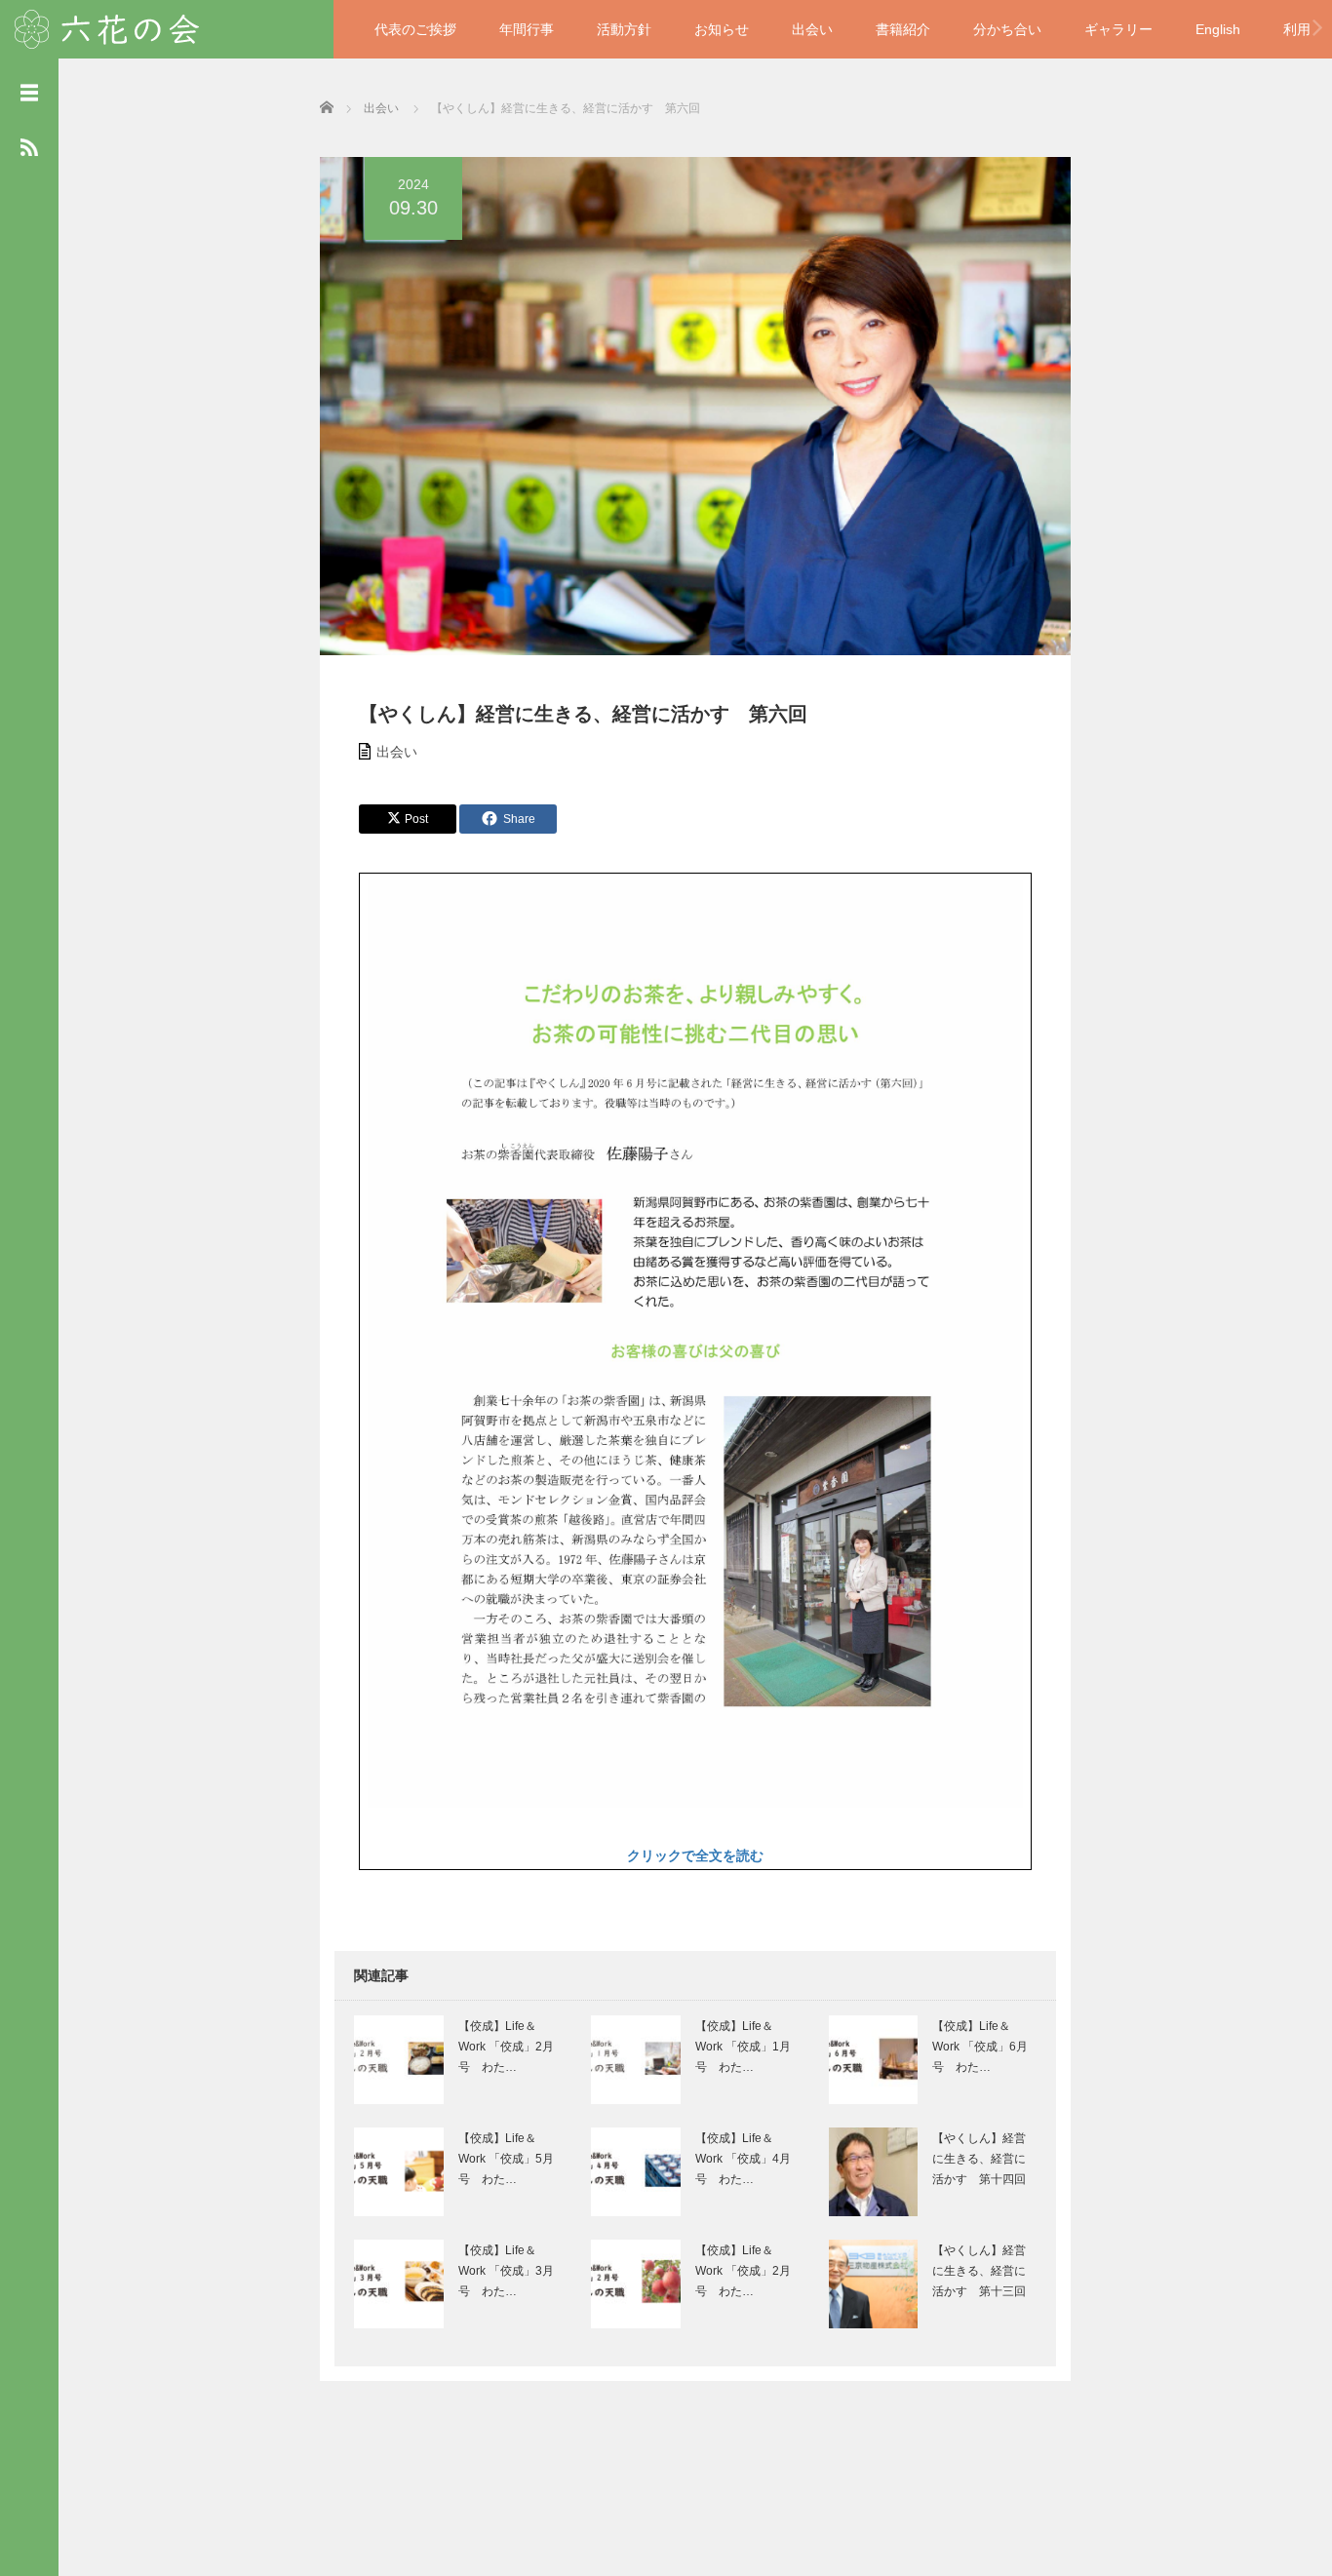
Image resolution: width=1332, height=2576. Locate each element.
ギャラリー (1118, 29)
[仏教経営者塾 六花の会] (107, 27)
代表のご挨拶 (415, 29)
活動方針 (624, 29)
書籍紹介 (903, 29)
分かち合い (1007, 29)
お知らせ (722, 29)
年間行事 (527, 29)
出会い (812, 29)
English (1218, 29)
